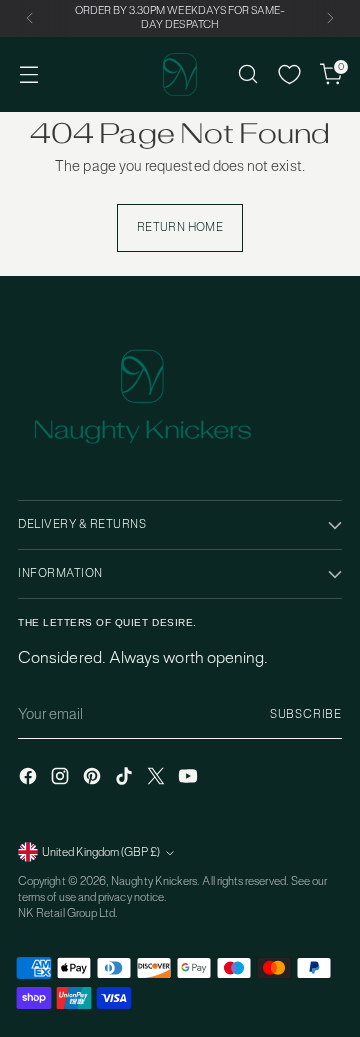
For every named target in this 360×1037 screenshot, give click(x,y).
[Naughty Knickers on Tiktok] (126, 778)
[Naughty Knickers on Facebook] (30, 778)
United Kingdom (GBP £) (101, 852)
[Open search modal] (247, 74)
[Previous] (30, 18)
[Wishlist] (289, 74)
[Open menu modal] (28, 74)
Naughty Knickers (154, 881)
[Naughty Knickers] (180, 74)
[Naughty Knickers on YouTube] (190, 778)
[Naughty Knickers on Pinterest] (94, 778)
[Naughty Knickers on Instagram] (62, 778)
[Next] (330, 18)
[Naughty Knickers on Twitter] (158, 778)
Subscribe (306, 714)
